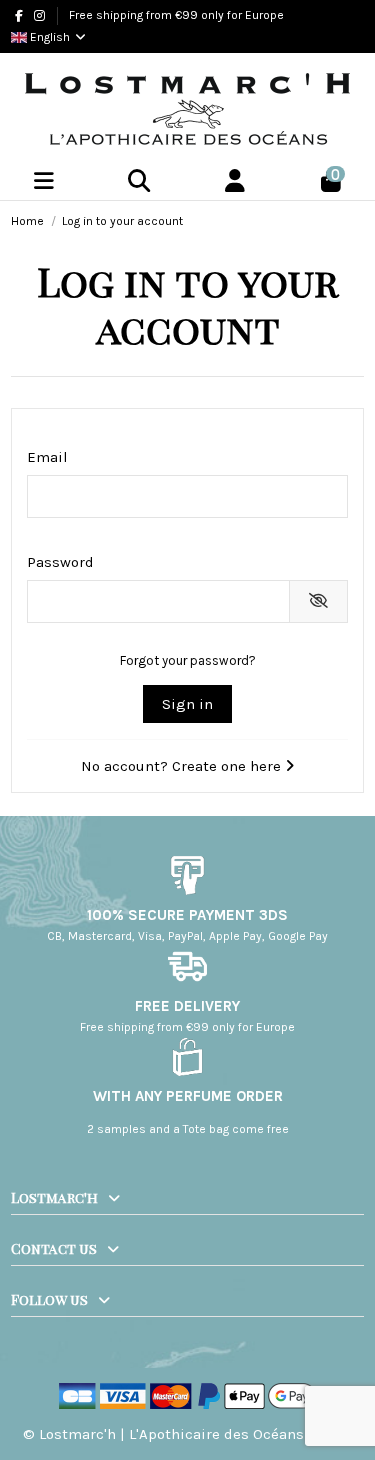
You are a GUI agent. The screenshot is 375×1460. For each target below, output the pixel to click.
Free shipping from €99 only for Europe (176, 15)
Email (47, 457)
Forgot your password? (188, 660)
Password (60, 562)
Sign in (187, 704)
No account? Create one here (183, 766)
